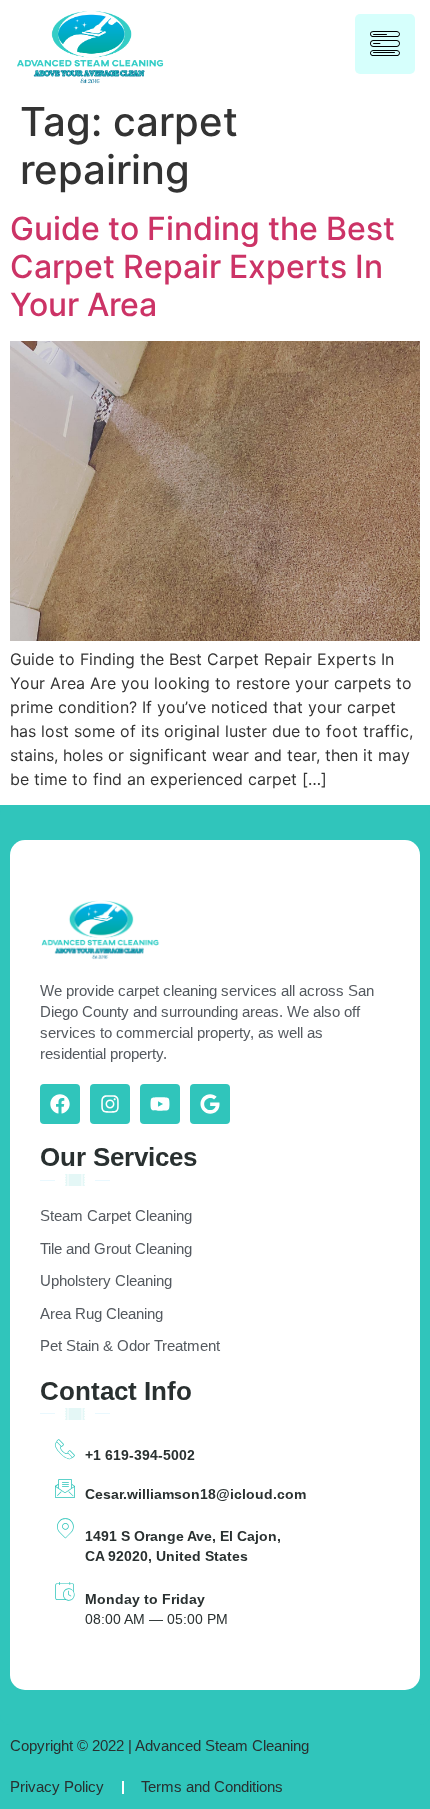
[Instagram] (110, 1104)
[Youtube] (160, 1104)
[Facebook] (60, 1104)
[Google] (210, 1104)
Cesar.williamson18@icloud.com (195, 1494)
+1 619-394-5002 (140, 1455)
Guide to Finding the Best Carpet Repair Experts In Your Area (202, 267)
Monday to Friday (145, 1599)
